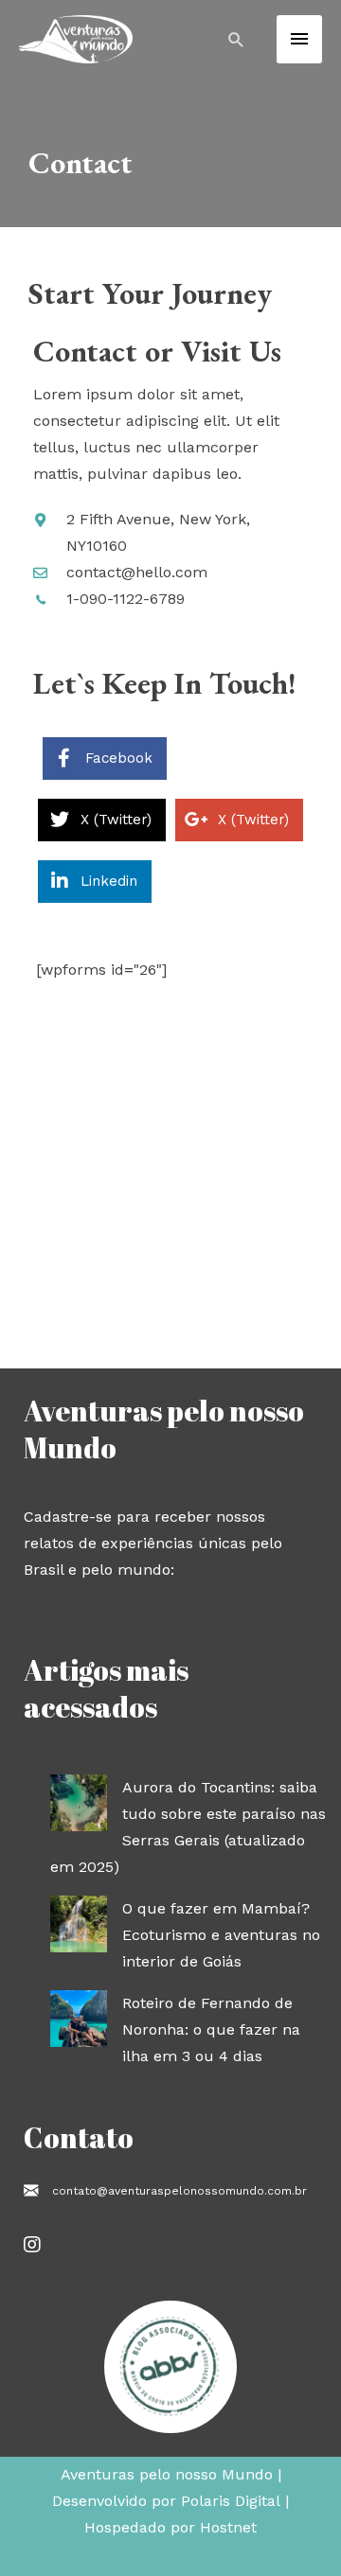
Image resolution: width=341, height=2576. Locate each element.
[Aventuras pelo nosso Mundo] (76, 39)
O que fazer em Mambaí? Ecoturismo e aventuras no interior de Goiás (221, 1935)
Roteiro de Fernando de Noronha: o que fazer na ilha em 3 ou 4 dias (211, 2029)
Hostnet (228, 2527)
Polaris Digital (231, 2501)
